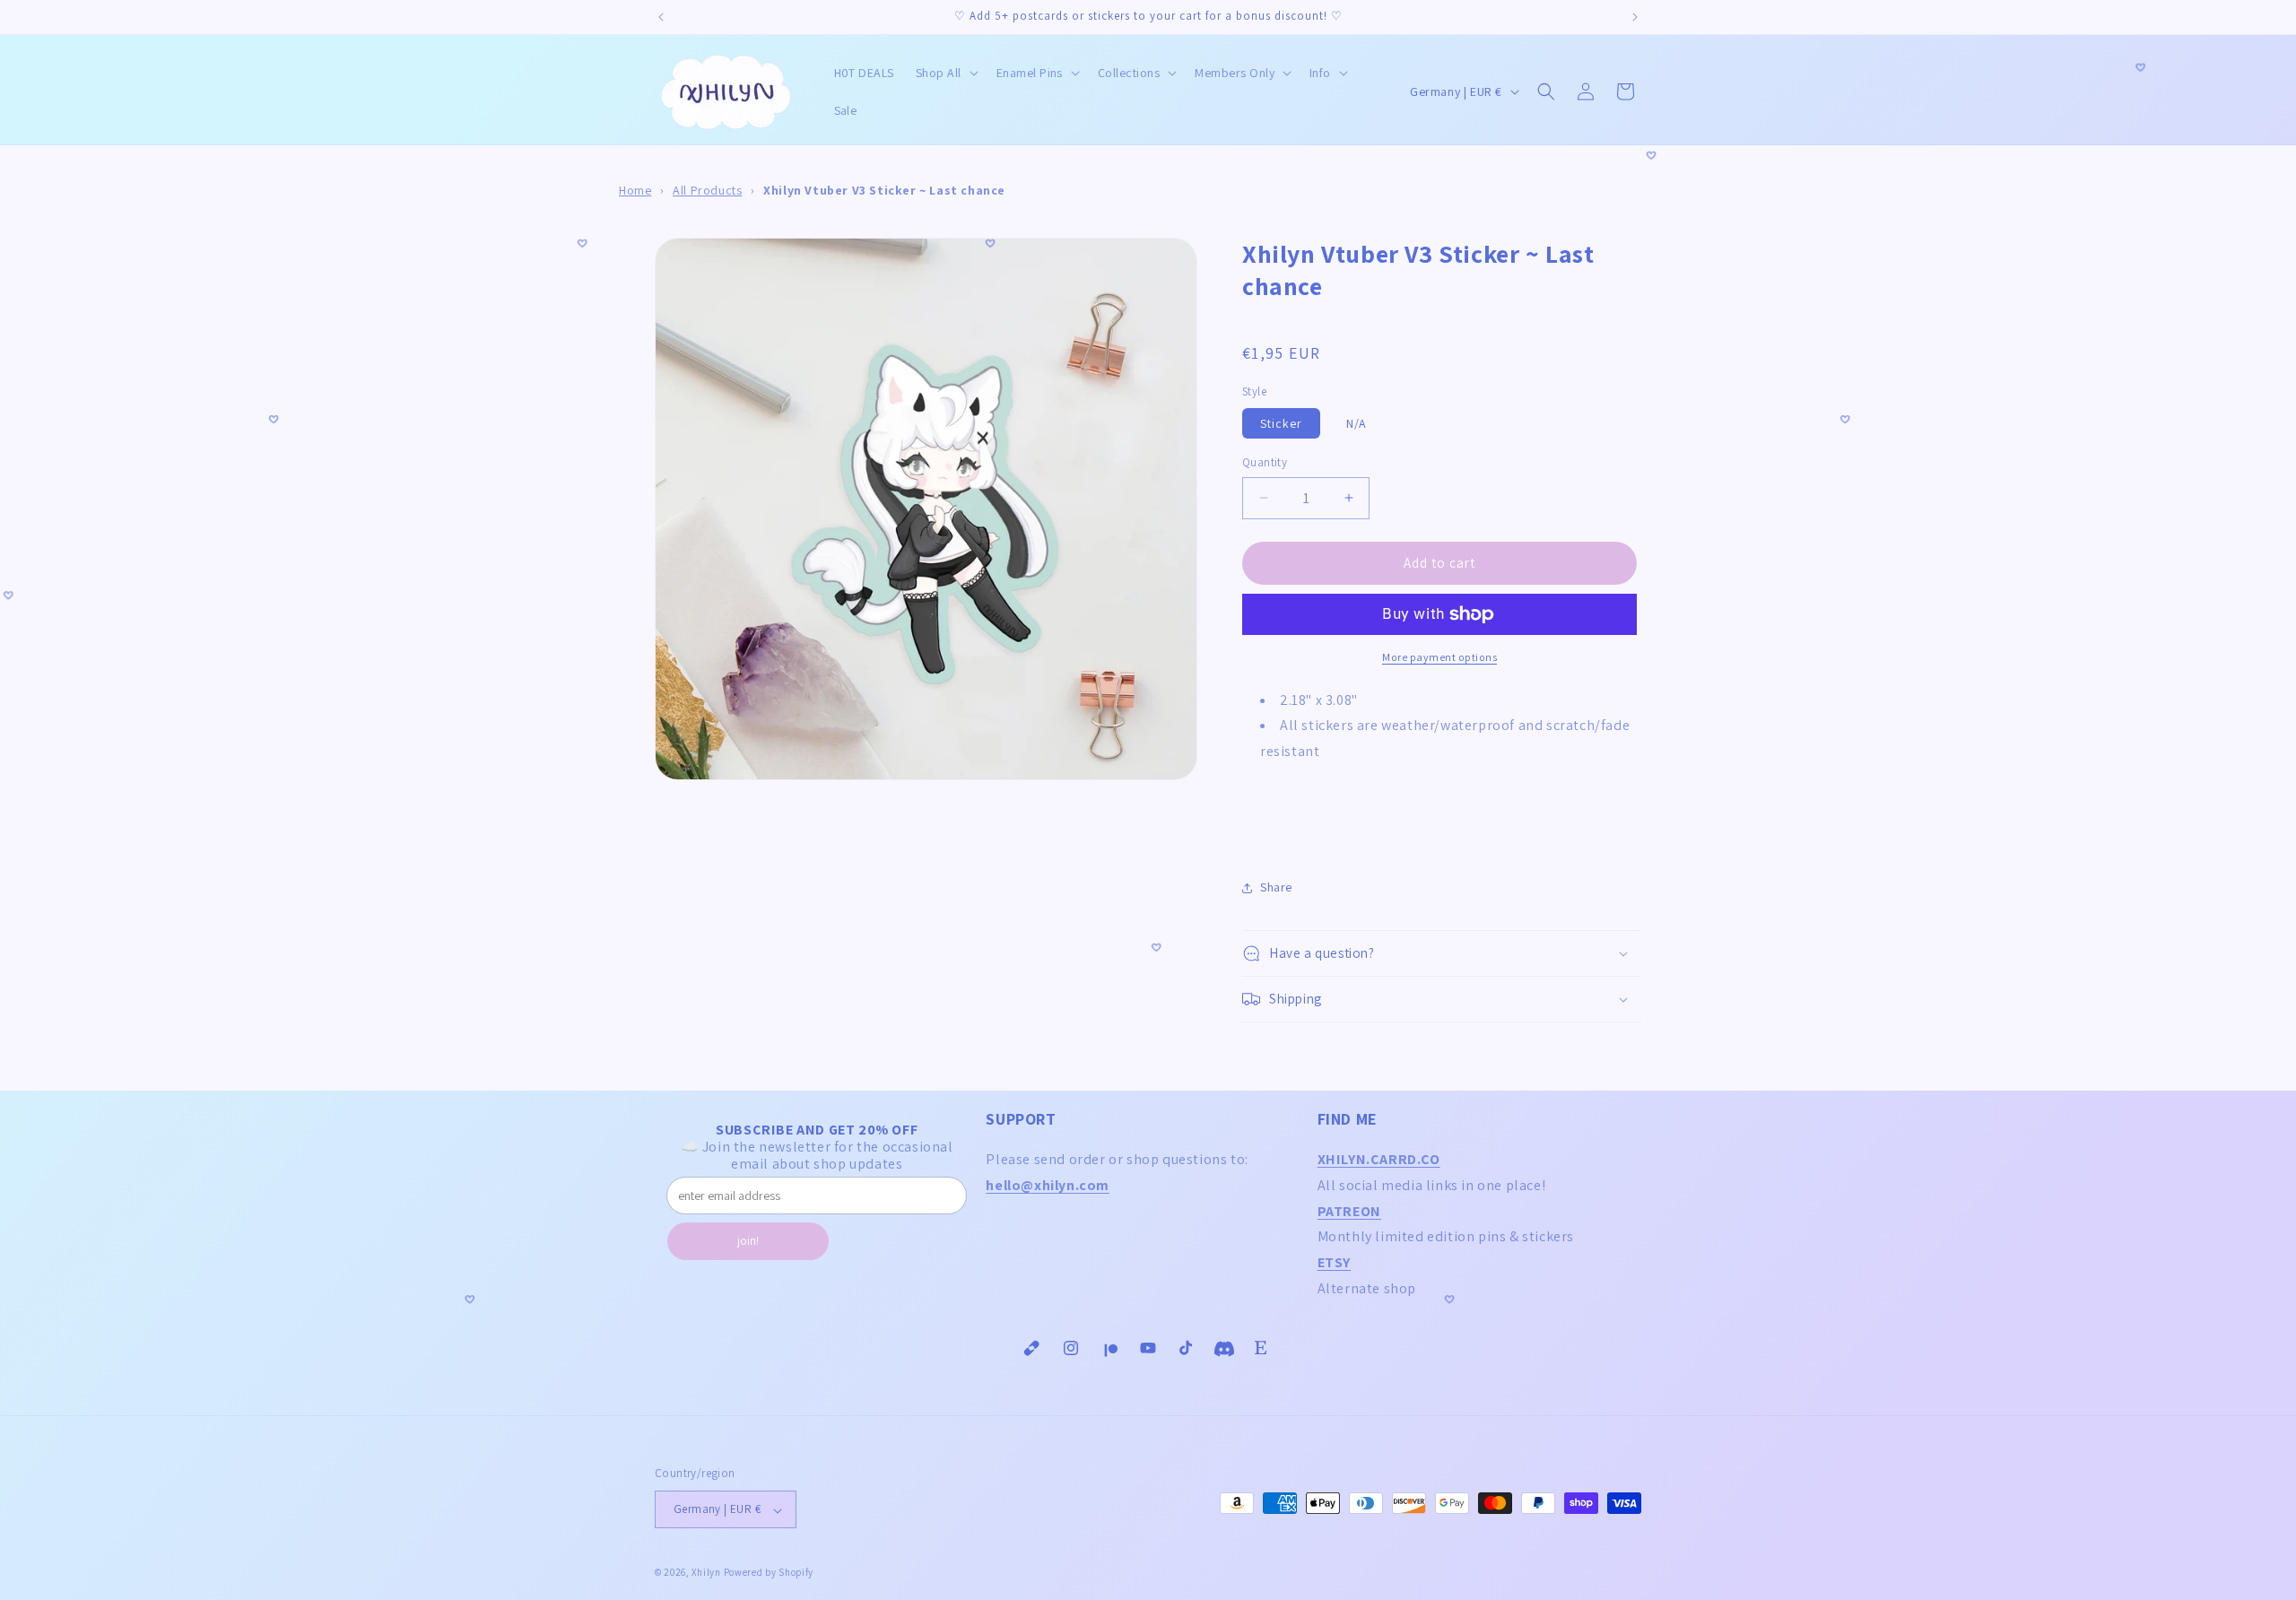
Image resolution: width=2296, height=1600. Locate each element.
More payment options (1439, 657)
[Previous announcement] (661, 17)
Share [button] (1276, 887)
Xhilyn (706, 1573)
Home (635, 190)
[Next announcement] (1635, 17)
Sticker (1281, 423)
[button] (945, 73)
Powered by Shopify (769, 1573)
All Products (707, 190)
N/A (1357, 423)
